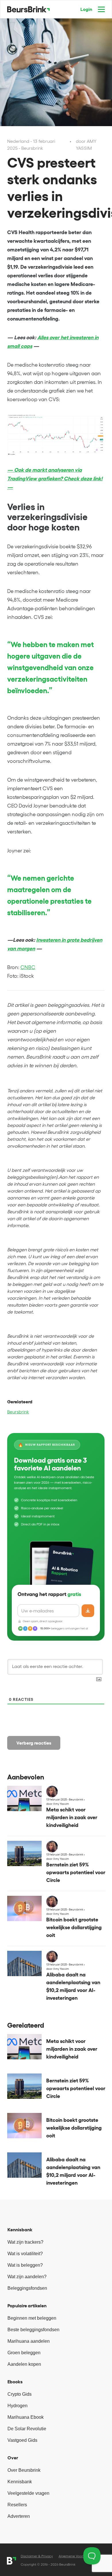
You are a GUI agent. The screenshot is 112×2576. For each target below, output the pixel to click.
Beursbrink (18, 1412)
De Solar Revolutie (27, 2429)
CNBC (28, 967)
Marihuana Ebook (26, 2417)
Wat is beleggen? (25, 2265)
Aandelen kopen (24, 2364)
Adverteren (19, 2516)
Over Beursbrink (24, 2470)
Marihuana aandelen (29, 2341)
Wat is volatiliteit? (25, 2254)
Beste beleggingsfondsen (33, 2330)
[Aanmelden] (88, 1611)
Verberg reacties (34, 1743)
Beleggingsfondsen (27, 2288)
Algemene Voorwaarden (78, 2556)
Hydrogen (18, 2406)
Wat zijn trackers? (25, 2242)
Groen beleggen (24, 2353)
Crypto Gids (20, 2394)
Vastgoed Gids (22, 2440)
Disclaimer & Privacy (37, 2556)
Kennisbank (20, 2482)
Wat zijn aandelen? (27, 2277)
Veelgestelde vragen (28, 2493)
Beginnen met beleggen (32, 2318)
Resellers (17, 2505)
